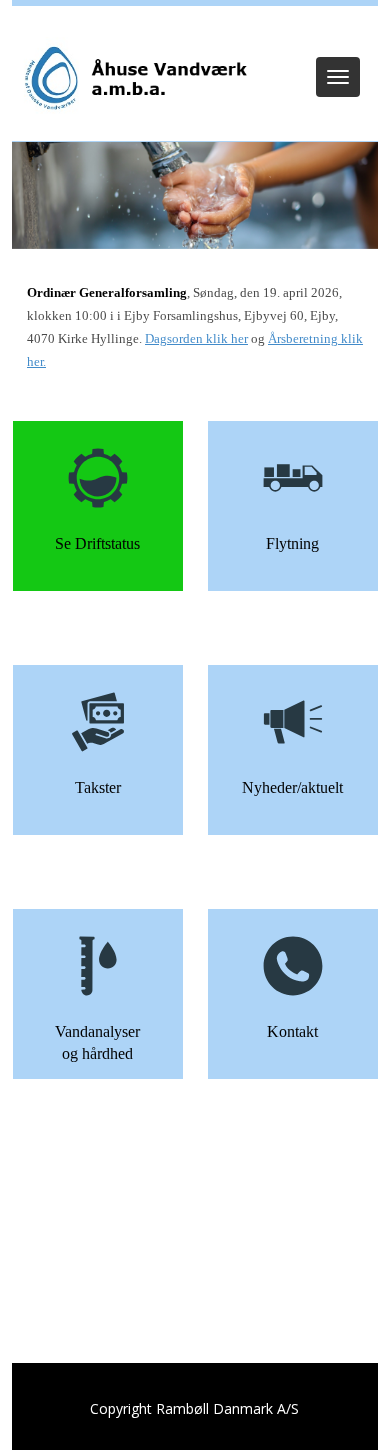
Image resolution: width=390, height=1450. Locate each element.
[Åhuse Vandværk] (134, 78)
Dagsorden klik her (196, 338)
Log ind (195, 32)
